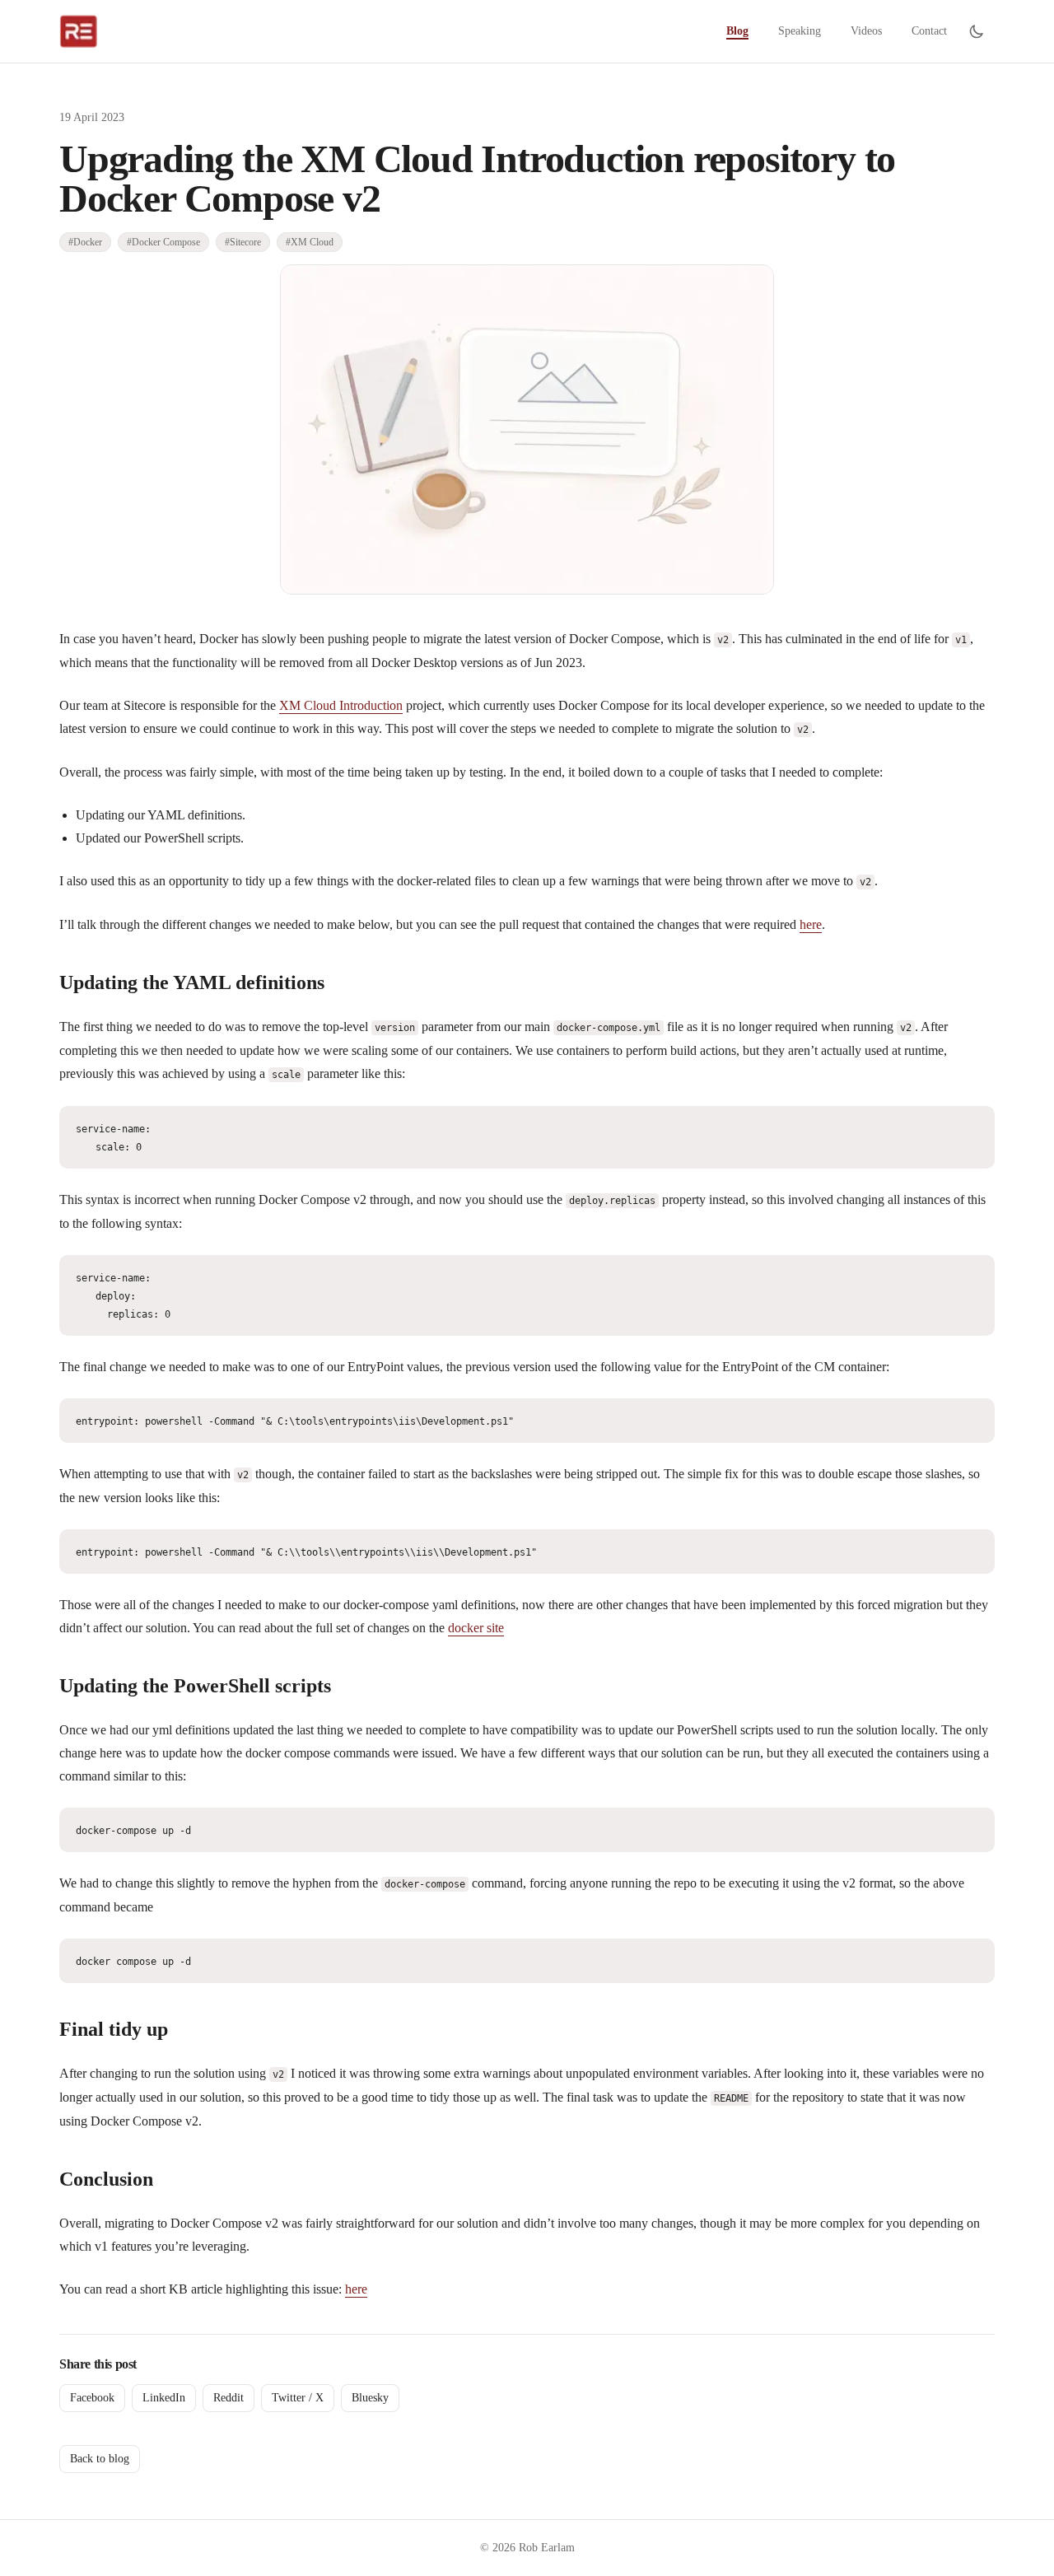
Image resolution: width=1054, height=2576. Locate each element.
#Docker (85, 242)
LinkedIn (164, 2398)
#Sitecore (243, 242)
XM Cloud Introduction (341, 705)
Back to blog (100, 2459)
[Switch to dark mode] (977, 31)
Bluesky (370, 2398)
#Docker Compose (163, 242)
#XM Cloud (310, 242)
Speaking (800, 31)
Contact (929, 31)
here (811, 924)
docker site (476, 1628)
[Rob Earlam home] (78, 31)
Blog (737, 31)
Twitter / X (298, 2398)
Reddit (229, 2398)
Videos (866, 31)
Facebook (92, 2398)
